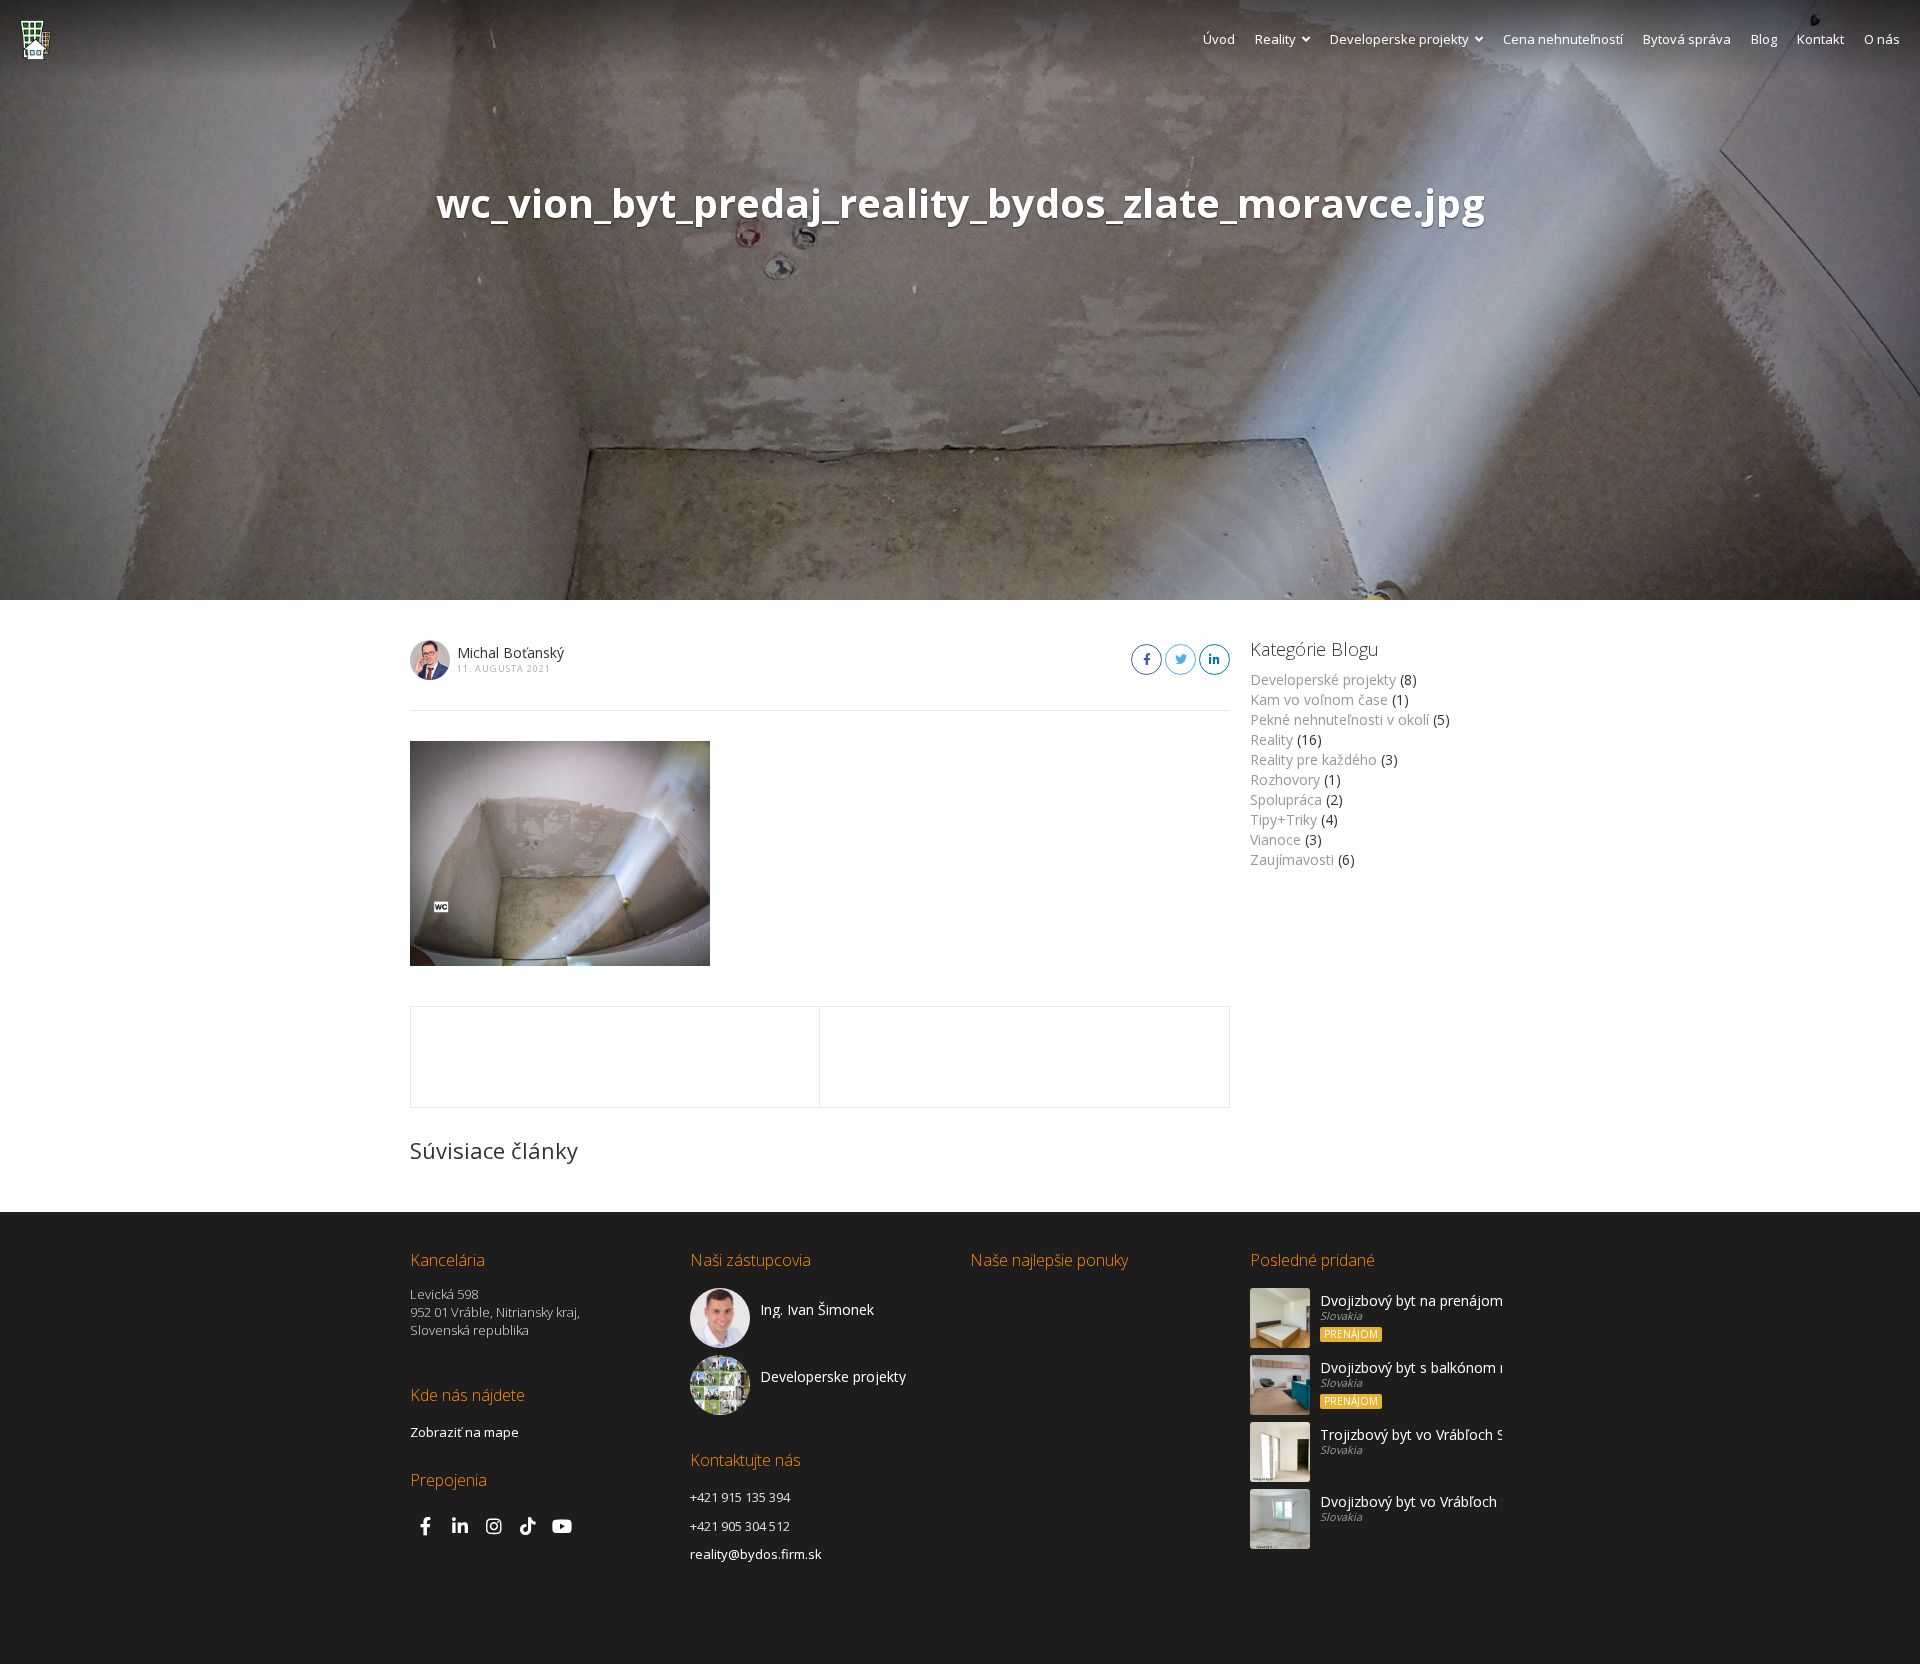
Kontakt (1820, 39)
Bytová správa (1687, 39)
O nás (1882, 39)
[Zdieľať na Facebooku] (1146, 659)
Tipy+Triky (1283, 819)
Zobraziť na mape (464, 1432)
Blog (1764, 39)
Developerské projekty (1323, 679)
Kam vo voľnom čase (1319, 699)
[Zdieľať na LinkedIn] (1214, 659)
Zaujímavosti (1292, 859)
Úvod (1219, 39)
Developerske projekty (1399, 39)
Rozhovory (1285, 779)
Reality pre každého (1313, 759)
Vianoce (1275, 839)
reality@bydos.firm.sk (756, 1554)
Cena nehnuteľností (1563, 39)
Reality (1275, 39)
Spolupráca (1286, 799)
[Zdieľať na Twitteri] (1180, 659)
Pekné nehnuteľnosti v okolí (1339, 719)
